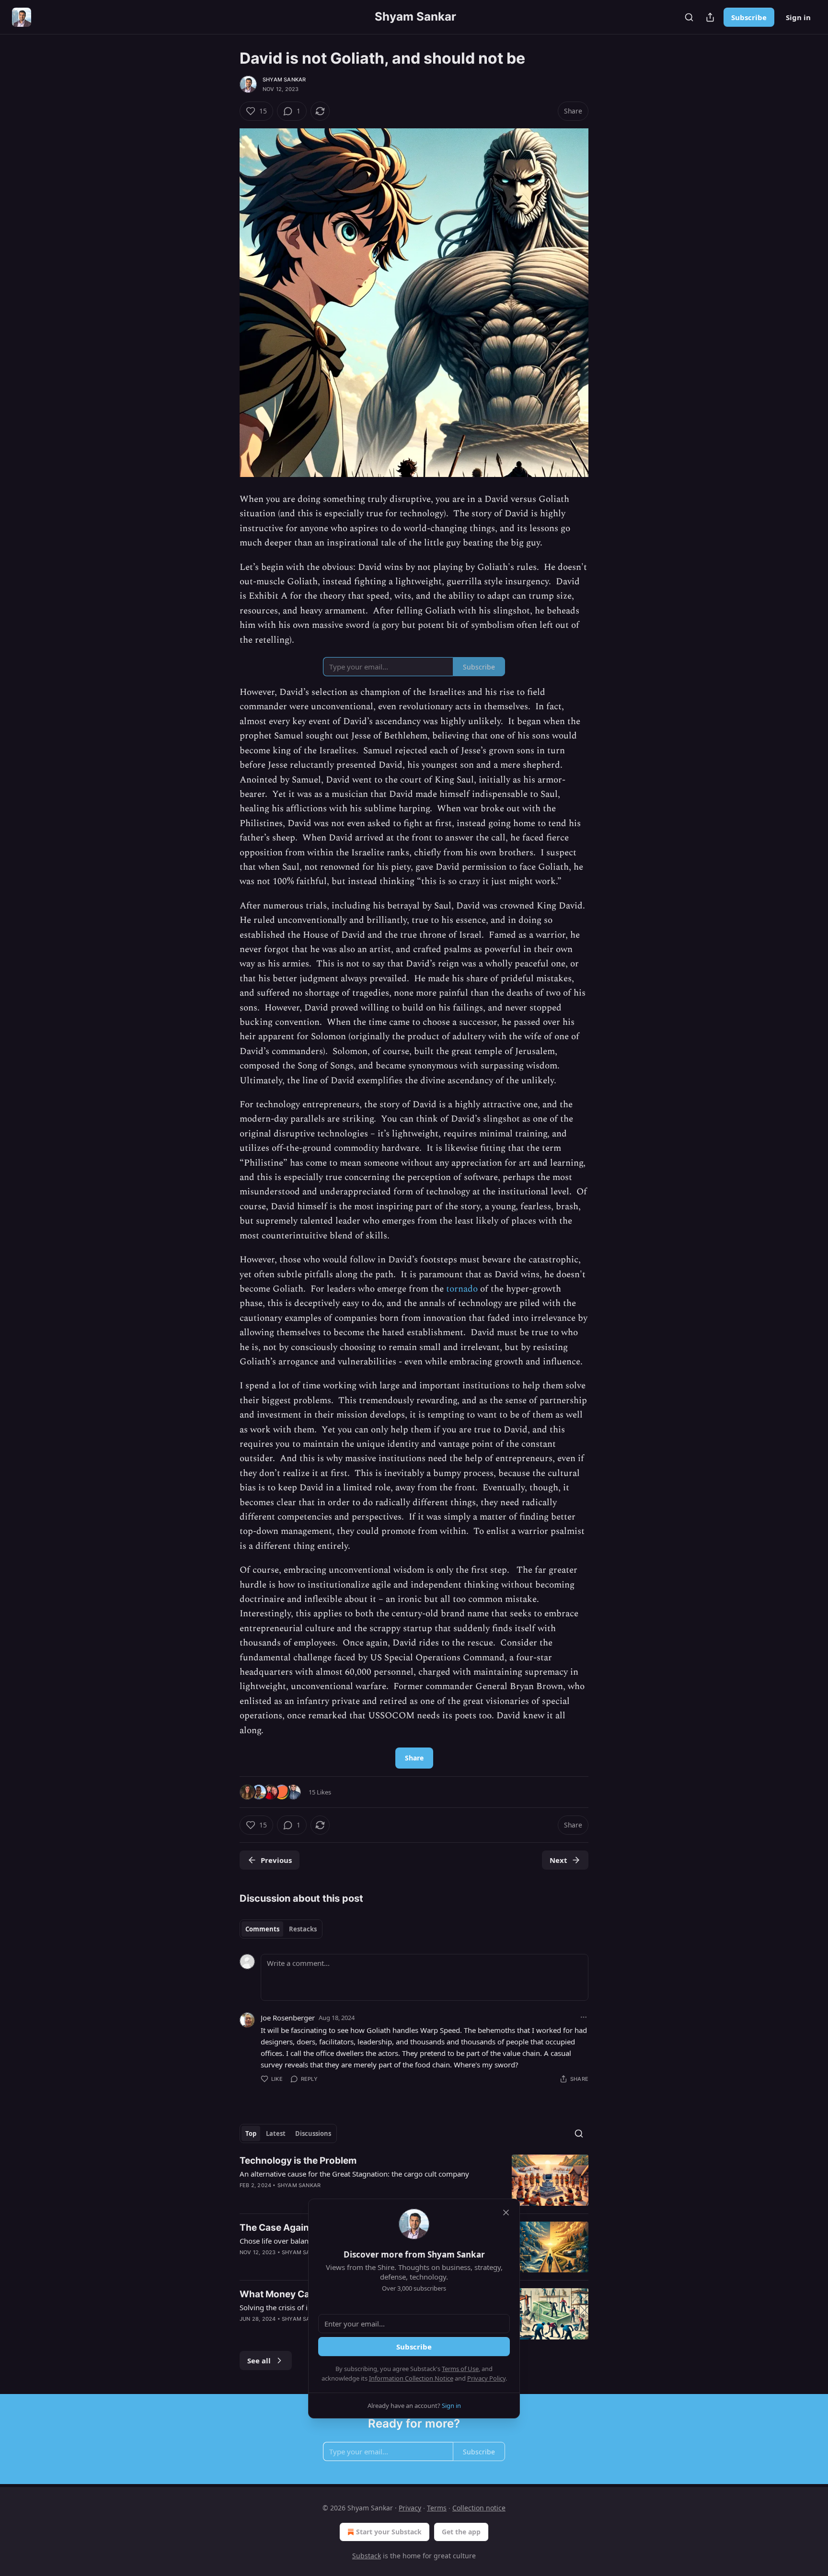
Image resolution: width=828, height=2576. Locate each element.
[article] (414, 2180)
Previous (276, 1860)
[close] (506, 2213)
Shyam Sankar (284, 79)
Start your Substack (389, 2532)
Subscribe (749, 17)
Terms (437, 2508)
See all (259, 2360)
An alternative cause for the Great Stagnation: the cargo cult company (354, 2174)
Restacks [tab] (303, 1929)
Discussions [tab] (313, 2133)
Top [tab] (251, 2133)
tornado (462, 1289)
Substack (367, 2556)
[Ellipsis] (584, 2017)
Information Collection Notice (411, 2378)
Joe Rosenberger (288, 2018)
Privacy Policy (486, 2378)
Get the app (461, 2532)
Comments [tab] (262, 1929)
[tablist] (281, 1929)
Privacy (410, 2508)
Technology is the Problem (298, 2161)
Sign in (798, 17)
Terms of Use (460, 2369)
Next (558, 1860)
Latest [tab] (276, 2133)
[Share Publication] (710, 17)
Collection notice (479, 2508)
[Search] (689, 17)
